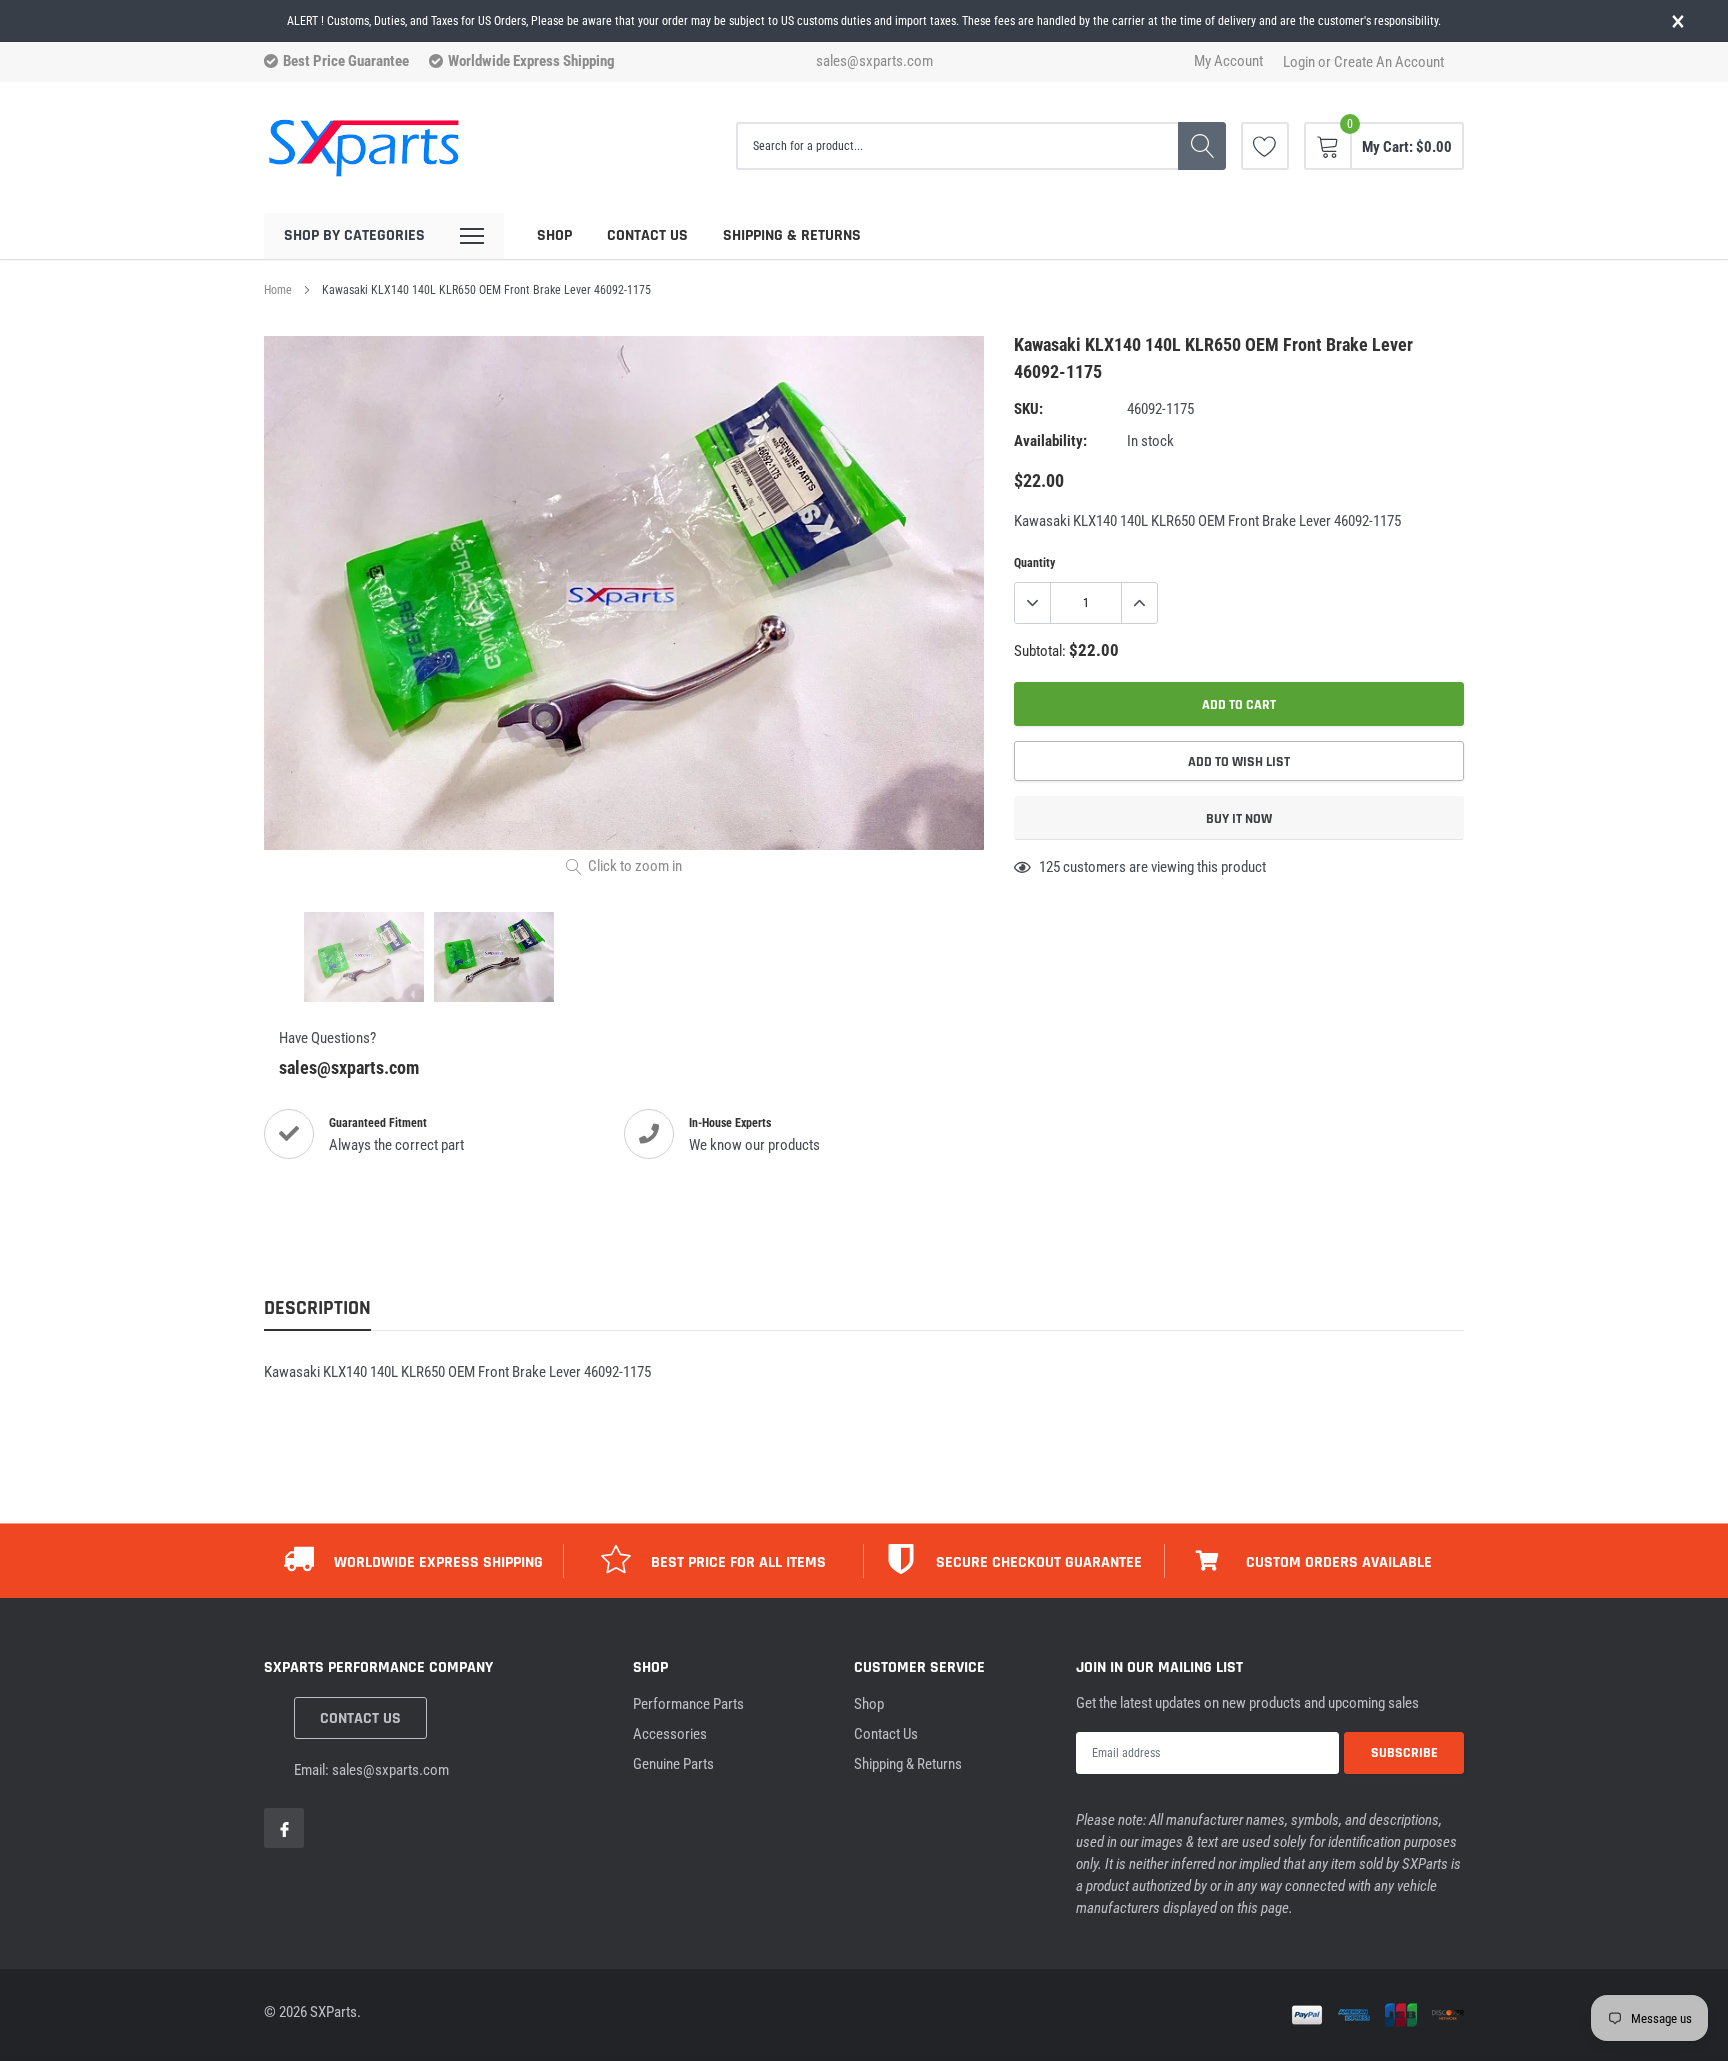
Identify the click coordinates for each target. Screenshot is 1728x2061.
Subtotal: (1040, 651)
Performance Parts (688, 1704)
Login (1299, 62)
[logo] (364, 147)
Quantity (1034, 563)
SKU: (1028, 409)
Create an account (1389, 62)
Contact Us (647, 235)
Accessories (670, 1734)
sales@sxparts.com (874, 61)
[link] (1265, 146)
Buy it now (1239, 819)
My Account (1228, 61)
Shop (554, 235)
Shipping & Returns (792, 235)
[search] (1202, 146)
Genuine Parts (673, 1764)
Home (278, 290)
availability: (1050, 441)
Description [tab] (317, 1308)
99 (1046, 867)
